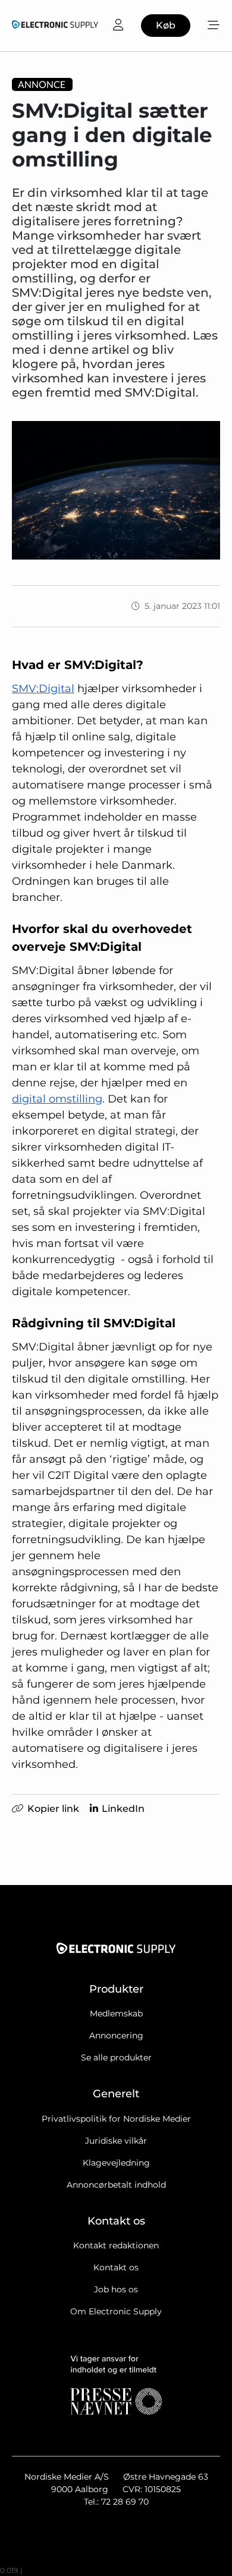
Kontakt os (116, 2267)
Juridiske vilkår (116, 2141)
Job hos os (116, 2289)
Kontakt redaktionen (116, 2245)
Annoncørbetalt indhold (116, 2185)
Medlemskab (116, 2013)
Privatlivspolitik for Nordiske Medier (116, 2119)
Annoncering (116, 2035)
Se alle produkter (116, 2057)
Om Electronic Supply (116, 2311)
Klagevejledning (116, 2163)
